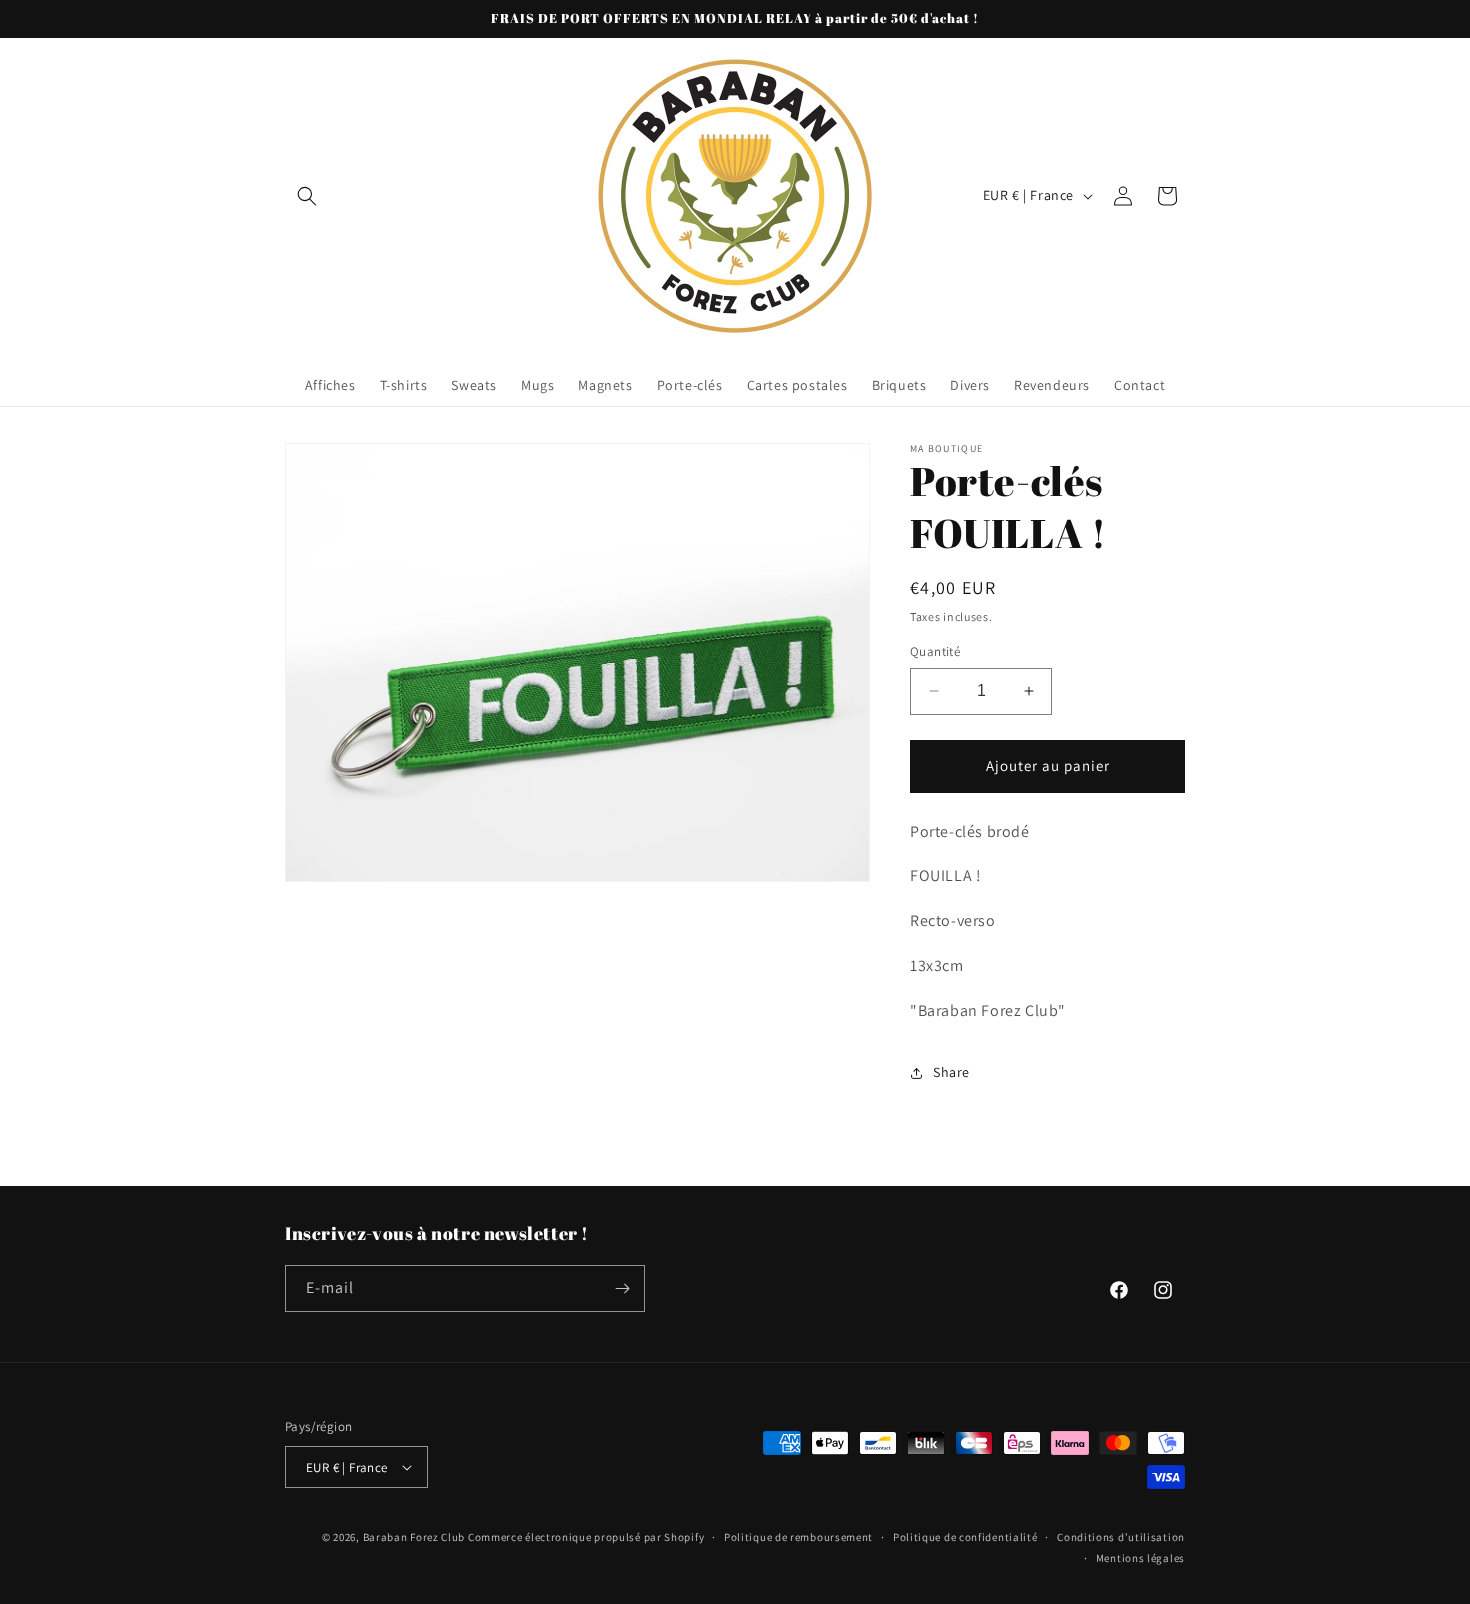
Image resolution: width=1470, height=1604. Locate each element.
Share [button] (951, 1072)
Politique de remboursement (798, 1537)
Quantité (935, 651)
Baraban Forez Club (414, 1537)
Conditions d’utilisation (1121, 1537)
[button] (307, 196)
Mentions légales (1140, 1558)
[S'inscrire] (622, 1288)
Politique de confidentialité (965, 1537)
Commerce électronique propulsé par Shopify (586, 1537)
